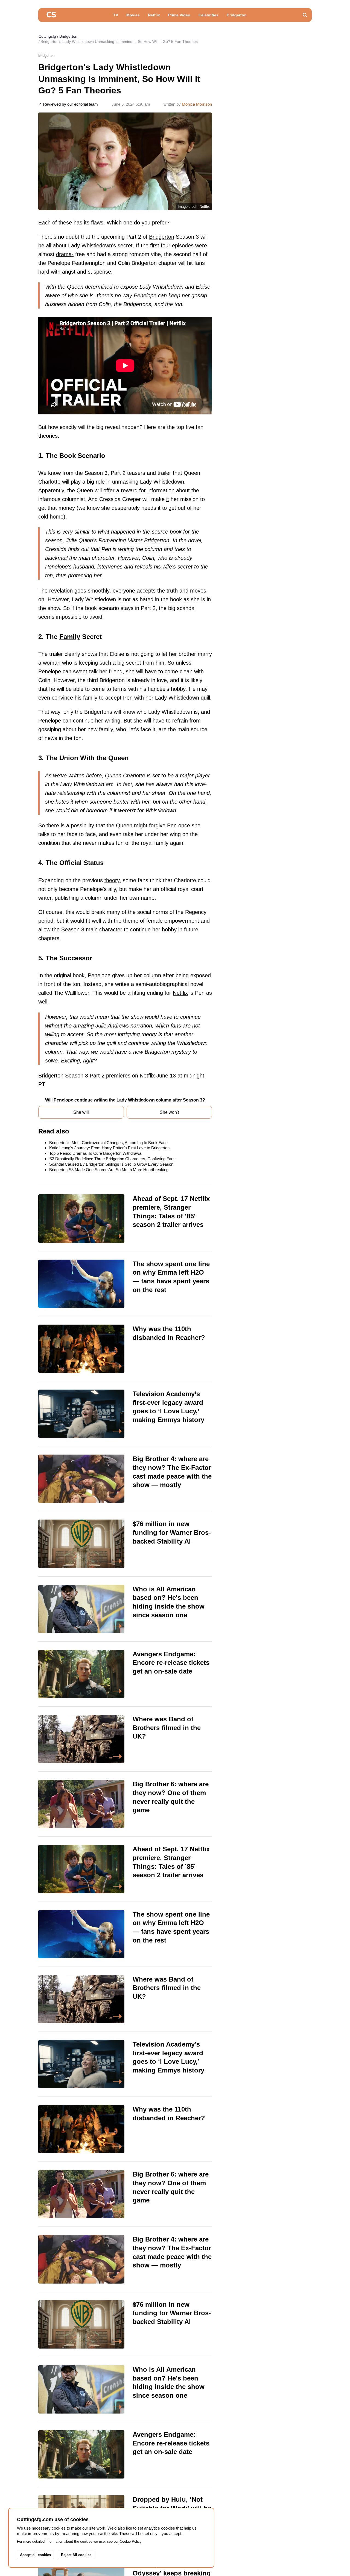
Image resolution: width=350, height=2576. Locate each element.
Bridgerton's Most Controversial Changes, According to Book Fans (108, 1143)
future (191, 929)
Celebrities (208, 15)
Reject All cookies (76, 2555)
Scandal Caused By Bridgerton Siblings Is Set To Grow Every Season (111, 1164)
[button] (305, 15)
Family (70, 637)
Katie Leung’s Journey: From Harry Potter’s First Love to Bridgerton (109, 1148)
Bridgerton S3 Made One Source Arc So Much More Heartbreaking (109, 1170)
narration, (142, 1026)
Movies (133, 15)
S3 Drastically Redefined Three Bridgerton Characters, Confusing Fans (112, 1159)
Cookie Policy (131, 2541)
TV (116, 15)
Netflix (154, 15)
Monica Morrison (197, 104)
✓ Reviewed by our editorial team (68, 104)
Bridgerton (237, 15)
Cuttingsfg (47, 36)
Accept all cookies (35, 2555)
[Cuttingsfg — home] (51, 15)
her (186, 295)
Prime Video (179, 15)
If (138, 245)
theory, (113, 880)
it (168, 499)
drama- (65, 254)
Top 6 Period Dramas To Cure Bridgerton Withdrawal (96, 1153)
